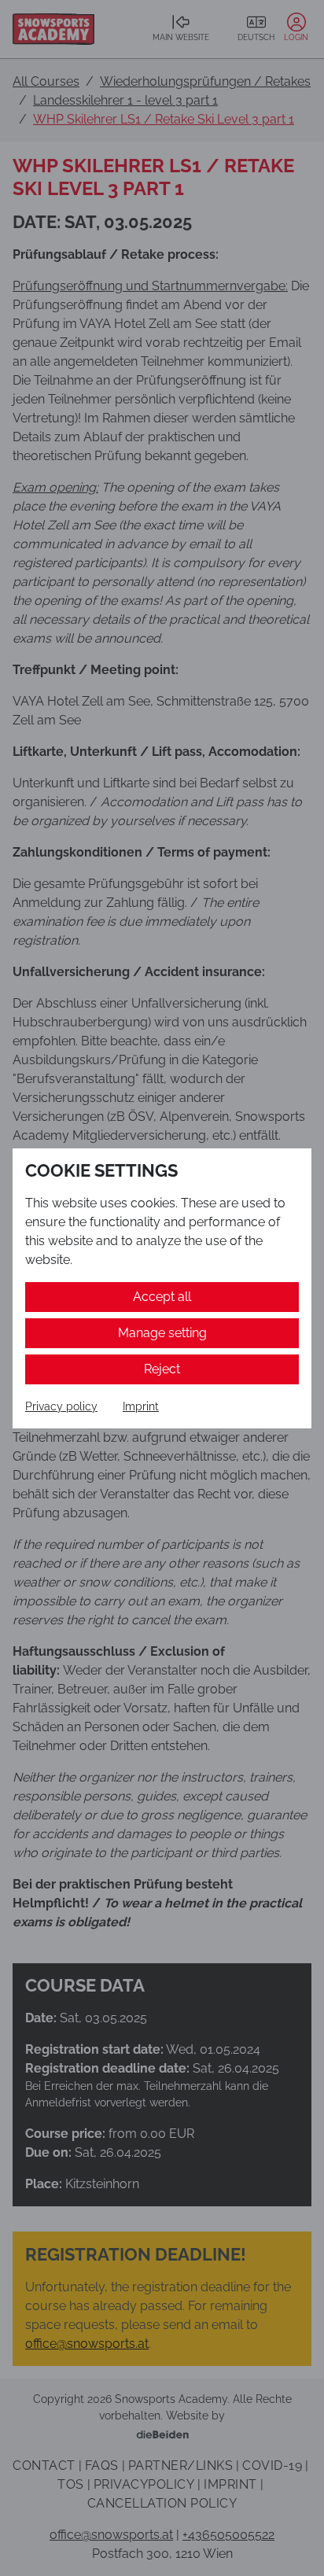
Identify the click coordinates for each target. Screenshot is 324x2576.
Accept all (162, 1297)
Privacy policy (61, 1406)
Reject (162, 1369)
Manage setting (162, 1333)
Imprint (141, 1406)
